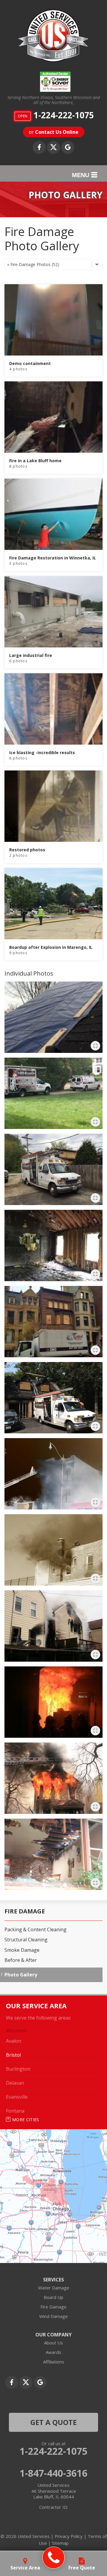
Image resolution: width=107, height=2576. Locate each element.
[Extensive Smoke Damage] (53, 1474)
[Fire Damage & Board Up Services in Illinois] (53, 1322)
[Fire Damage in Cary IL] (53, 1245)
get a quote (53, 2422)
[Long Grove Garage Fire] (53, 1398)
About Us (53, 2343)
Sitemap (60, 2543)
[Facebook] (39, 147)
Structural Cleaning (26, 1940)
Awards (53, 2352)
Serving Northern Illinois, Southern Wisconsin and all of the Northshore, (54, 100)
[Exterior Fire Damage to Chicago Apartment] (53, 1550)
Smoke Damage (22, 1950)
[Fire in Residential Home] (53, 1778)
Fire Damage (25, 1911)
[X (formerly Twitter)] (53, 147)
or (54, 132)
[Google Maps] (68, 147)
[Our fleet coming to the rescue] (53, 1093)
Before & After (21, 1960)
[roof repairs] (53, 1017)
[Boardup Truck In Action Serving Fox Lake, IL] (53, 1169)
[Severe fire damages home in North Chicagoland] (53, 1854)
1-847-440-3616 (53, 2473)
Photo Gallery (21, 1975)
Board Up (53, 2297)
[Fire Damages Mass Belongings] (53, 1702)
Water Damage (54, 2288)
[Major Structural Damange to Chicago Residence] (53, 1626)
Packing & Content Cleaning (36, 1930)
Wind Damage (53, 2316)
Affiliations (54, 2362)
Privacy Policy (69, 2536)
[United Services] (54, 2558)
